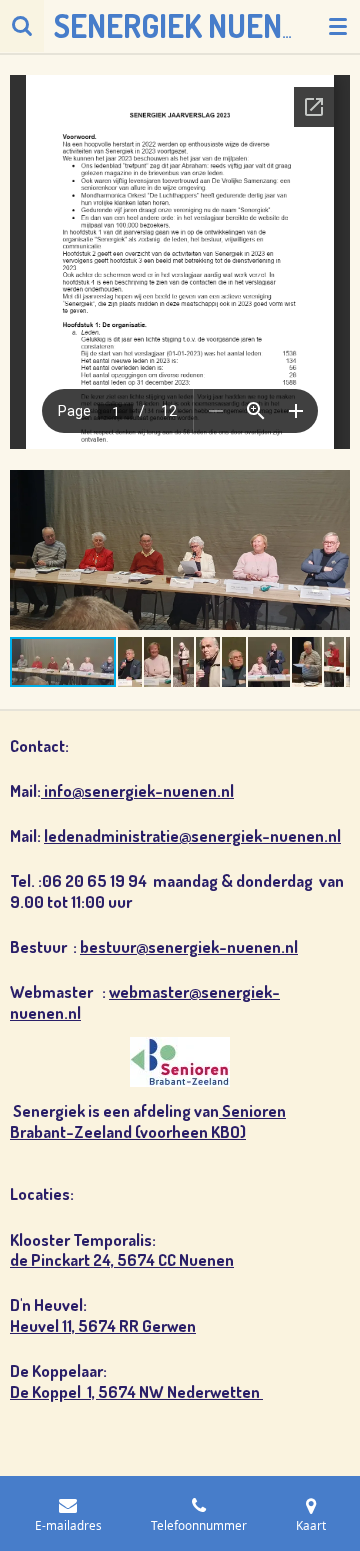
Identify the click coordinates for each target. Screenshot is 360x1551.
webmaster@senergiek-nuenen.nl (145, 1002)
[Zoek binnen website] (22, 26)
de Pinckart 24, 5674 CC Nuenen (122, 1259)
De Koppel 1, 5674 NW (88, 1391)
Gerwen (169, 1325)
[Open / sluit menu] (338, 26)
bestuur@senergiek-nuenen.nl (189, 946)
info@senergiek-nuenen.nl (137, 790)
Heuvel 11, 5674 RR (76, 1325)
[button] (332, 483)
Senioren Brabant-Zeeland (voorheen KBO (148, 1121)
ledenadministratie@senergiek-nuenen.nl (192, 835)
